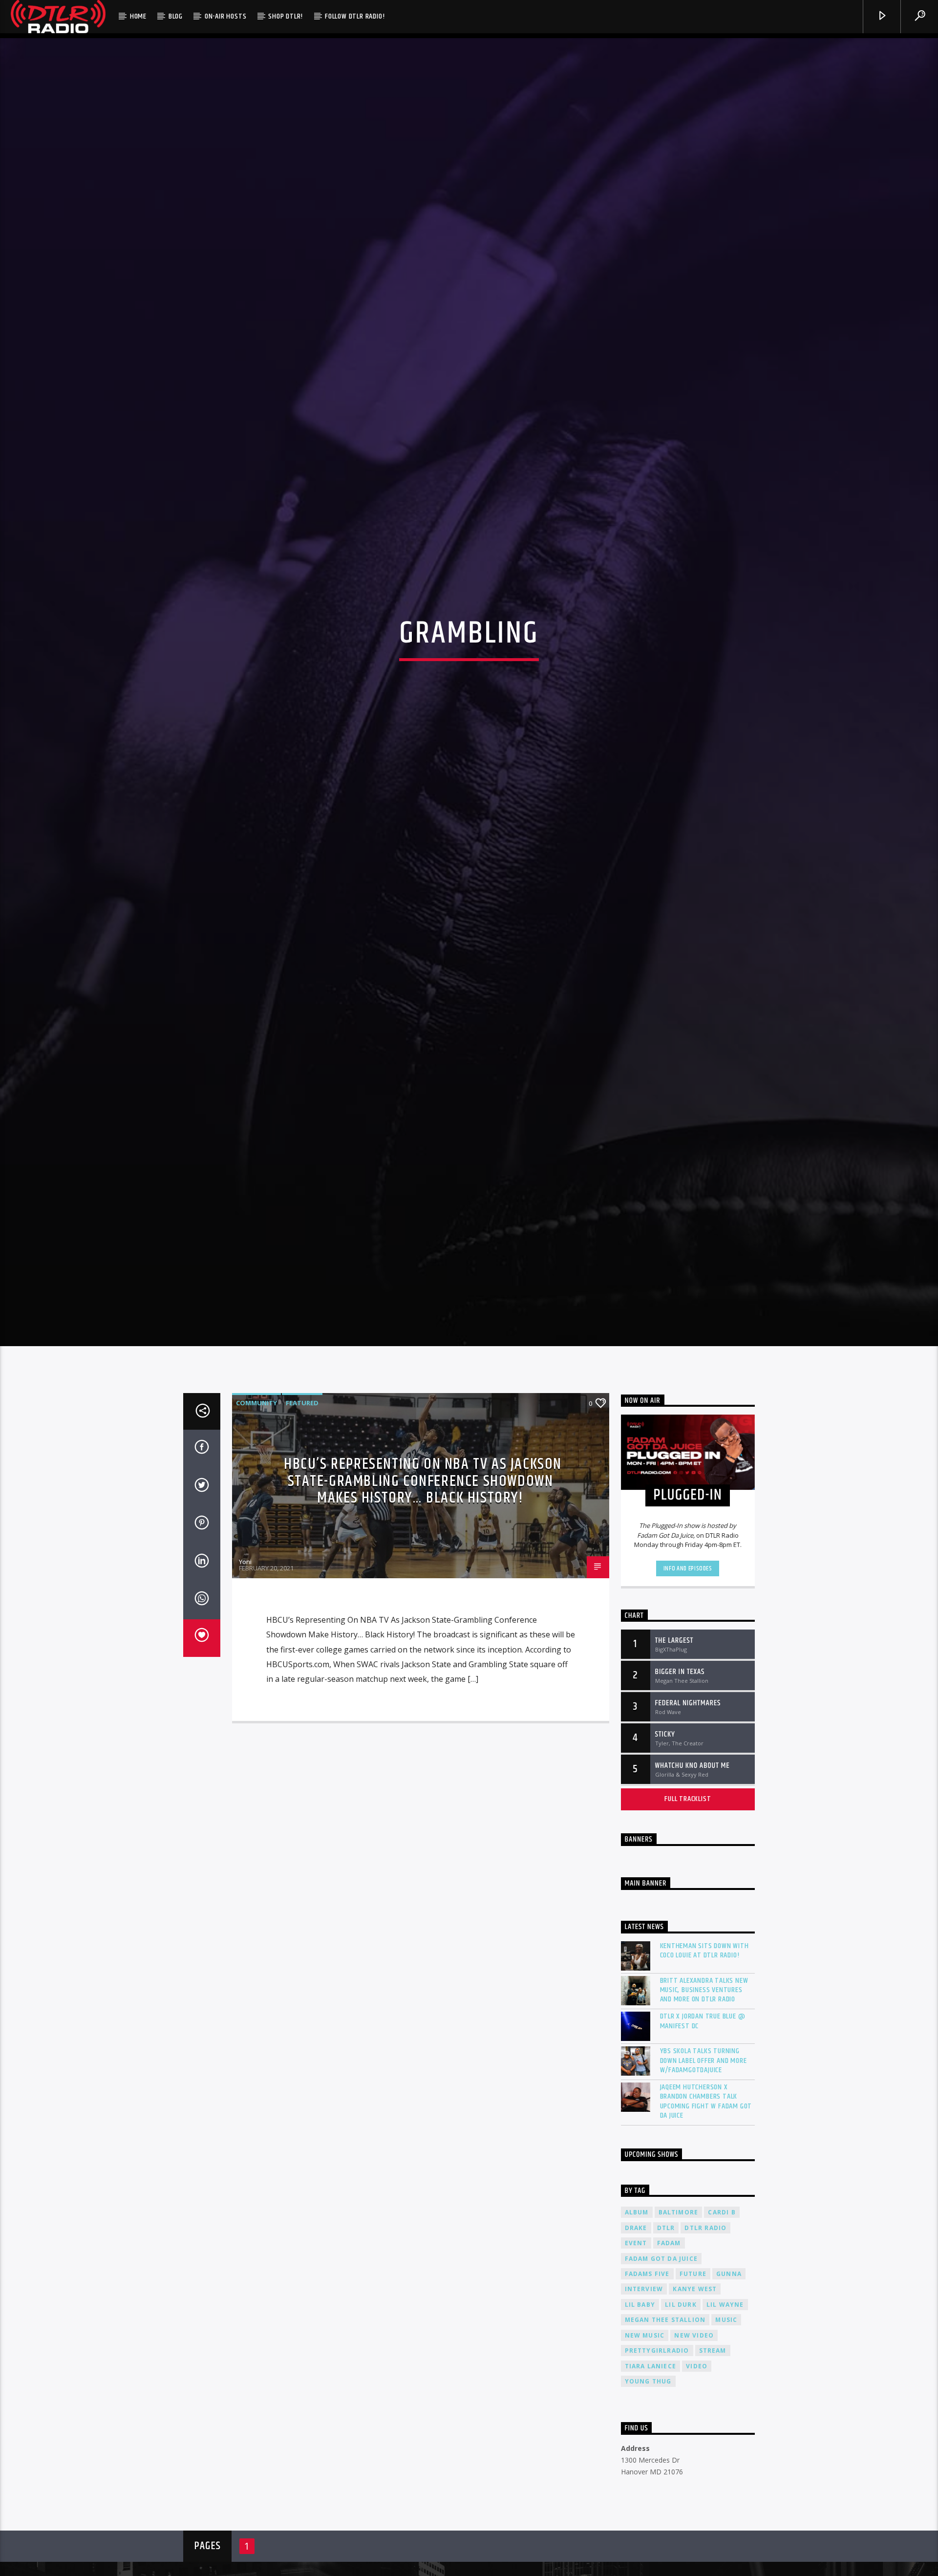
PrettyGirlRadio (657, 2447)
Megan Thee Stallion (665, 2416)
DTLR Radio (705, 2325)
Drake (636, 2325)
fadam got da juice (661, 2355)
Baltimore (679, 2309)
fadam (669, 2340)
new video (694, 2432)
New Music (645, 2432)
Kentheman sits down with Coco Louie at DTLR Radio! (704, 2047)
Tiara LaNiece (651, 2463)
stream (713, 2447)
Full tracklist (688, 1896)
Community (256, 1500)
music (726, 2416)
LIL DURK (681, 2401)
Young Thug (648, 2478)
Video (697, 2463)
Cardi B (722, 2309)
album (637, 2309)
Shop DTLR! (286, 16)
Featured (302, 1500)
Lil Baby (640, 2401)
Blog (176, 16)
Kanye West (695, 2386)
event (636, 2340)
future (693, 2371)
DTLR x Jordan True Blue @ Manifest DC (703, 2118)
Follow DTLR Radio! (355, 16)
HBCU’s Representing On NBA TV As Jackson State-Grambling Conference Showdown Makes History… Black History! (423, 1578)
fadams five (647, 2371)
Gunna (729, 2371)
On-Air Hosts (226, 16)
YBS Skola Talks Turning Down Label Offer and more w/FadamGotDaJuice (703, 2158)
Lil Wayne (725, 2401)
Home (138, 16)
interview (644, 2386)
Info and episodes (688, 1665)
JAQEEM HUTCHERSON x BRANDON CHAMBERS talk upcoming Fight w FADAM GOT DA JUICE (706, 2198)
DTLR (666, 2325)
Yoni (245, 1658)
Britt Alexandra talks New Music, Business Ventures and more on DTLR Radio (704, 2087)
